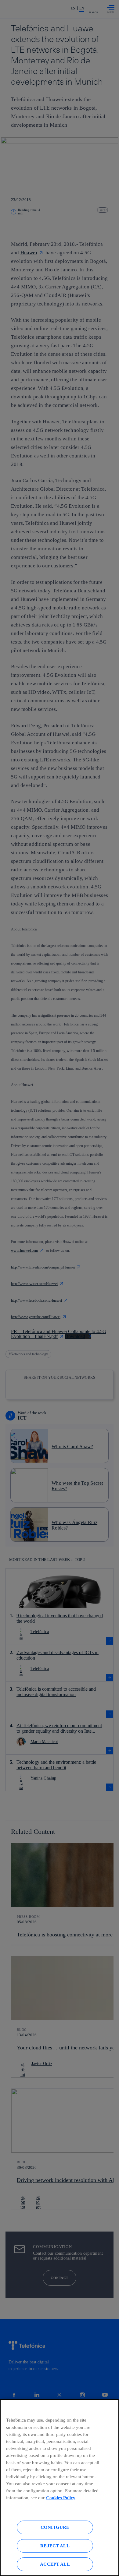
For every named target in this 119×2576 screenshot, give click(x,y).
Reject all (55, 2546)
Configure (55, 2527)
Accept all (55, 2564)
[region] (60, 2488)
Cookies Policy (61, 2498)
